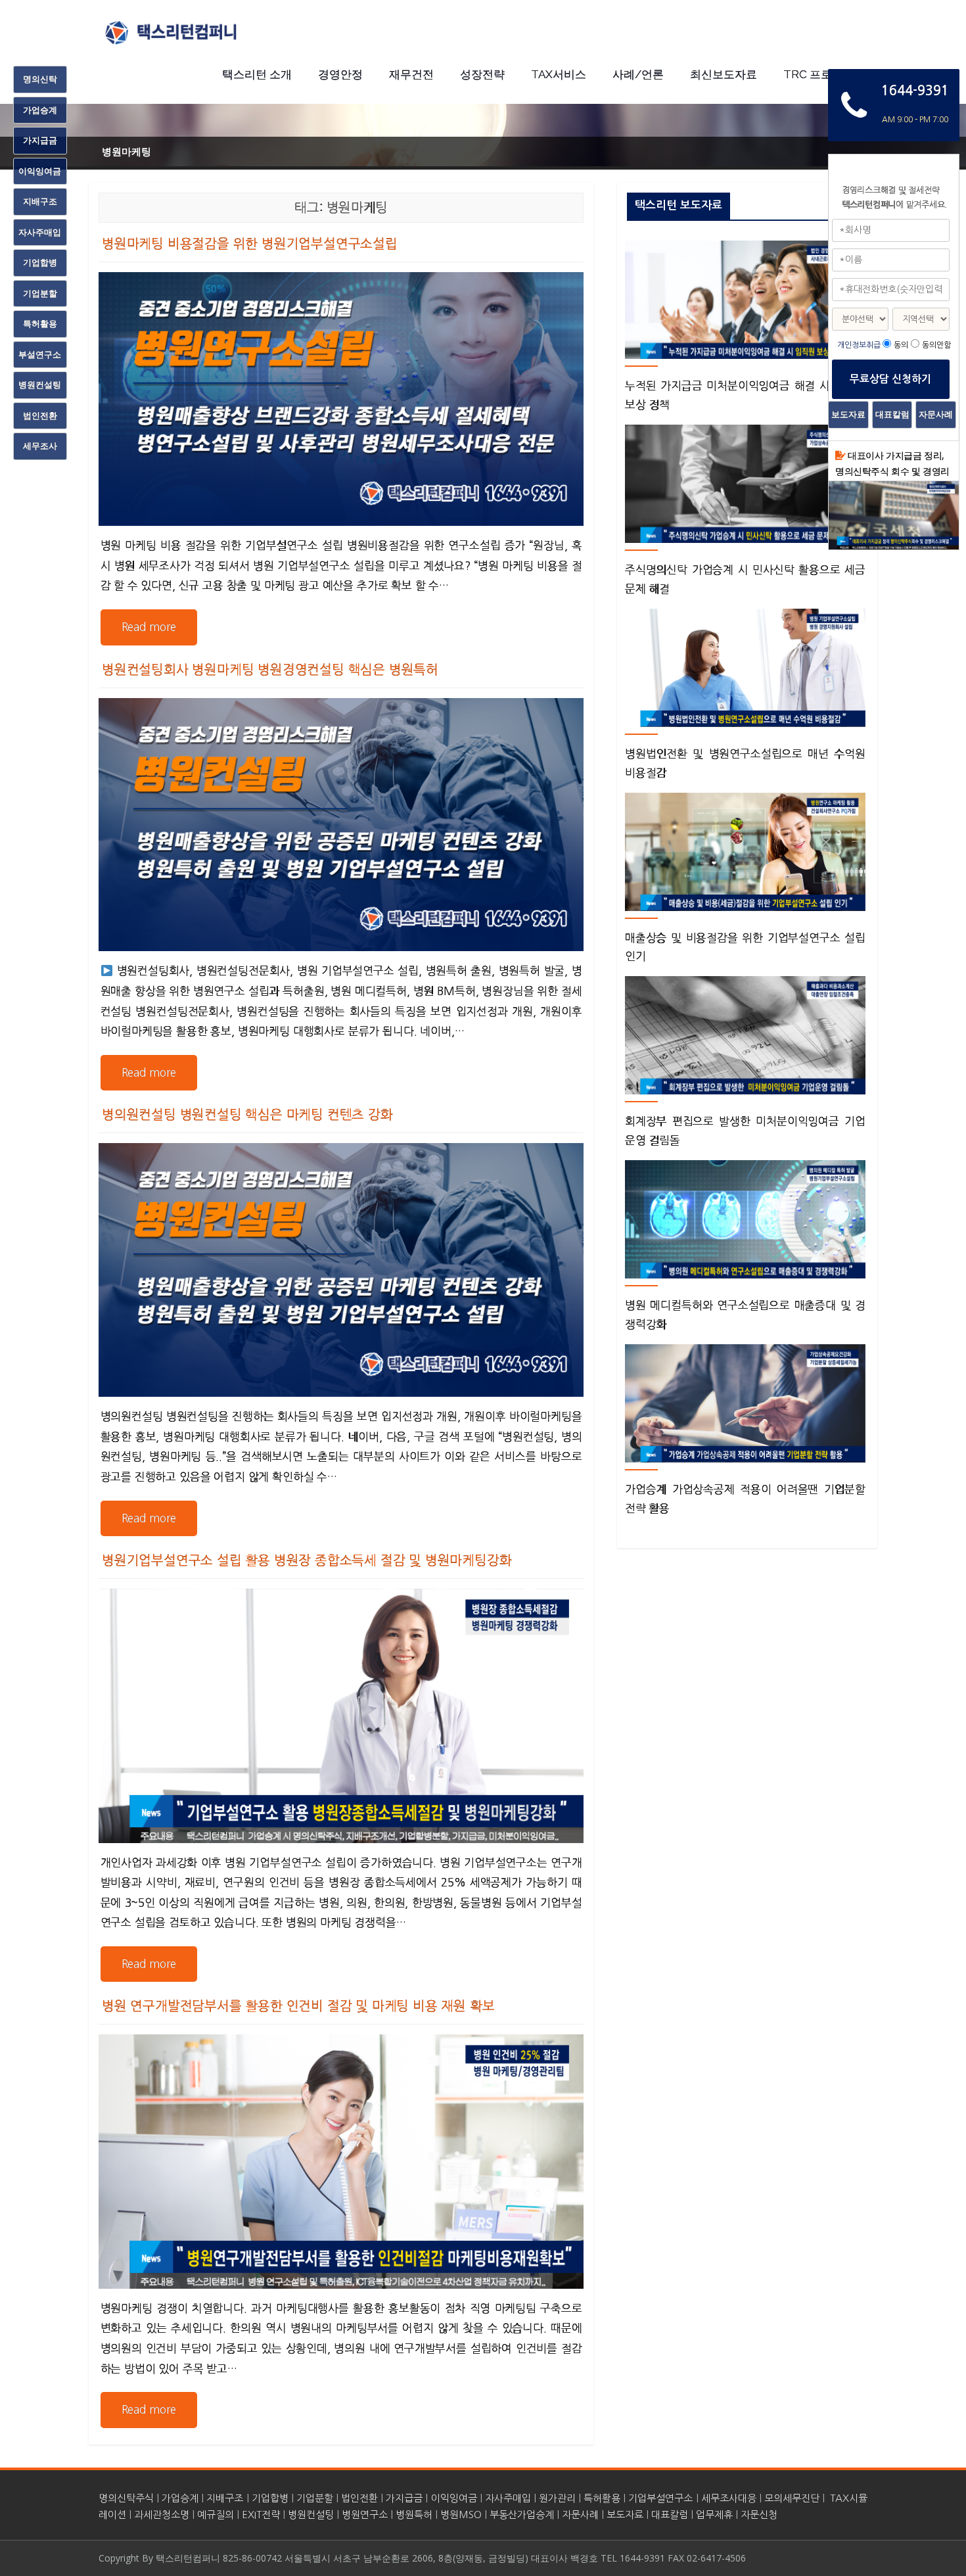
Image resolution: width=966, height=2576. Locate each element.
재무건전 (411, 74)
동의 (901, 345)
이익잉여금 (454, 2498)
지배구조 (225, 2498)
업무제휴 (714, 2515)
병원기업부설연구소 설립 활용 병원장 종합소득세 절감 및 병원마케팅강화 (307, 1560)
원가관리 (557, 2498)
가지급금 (404, 2498)
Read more (149, 627)
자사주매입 (508, 2498)
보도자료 (625, 2515)
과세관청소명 (162, 2515)
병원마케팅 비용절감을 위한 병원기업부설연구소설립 (250, 244)
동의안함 (936, 345)
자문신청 (759, 2515)
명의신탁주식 (126, 2498)
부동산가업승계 (522, 2515)
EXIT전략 (261, 2515)
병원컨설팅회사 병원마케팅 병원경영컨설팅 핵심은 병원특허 (270, 670)
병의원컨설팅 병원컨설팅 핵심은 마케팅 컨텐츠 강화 (247, 1115)
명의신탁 (40, 79)
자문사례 (580, 2515)
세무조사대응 (729, 2498)
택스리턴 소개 (257, 74)
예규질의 (216, 2515)
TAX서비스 (559, 74)
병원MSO (461, 2515)
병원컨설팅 (311, 2515)
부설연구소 (40, 354)
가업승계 (180, 2498)
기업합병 (270, 2498)
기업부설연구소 (660, 2498)
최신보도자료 (724, 74)
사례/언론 (638, 74)
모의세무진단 (792, 2498)
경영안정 (340, 74)
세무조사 (40, 446)
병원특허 (414, 2515)
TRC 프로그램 (819, 74)
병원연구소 (365, 2515)
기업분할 (315, 2498)
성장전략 (482, 74)
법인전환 (359, 2498)
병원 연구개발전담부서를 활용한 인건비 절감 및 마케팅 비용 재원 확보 (298, 2006)
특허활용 (602, 2498)
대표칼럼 (670, 2515)
